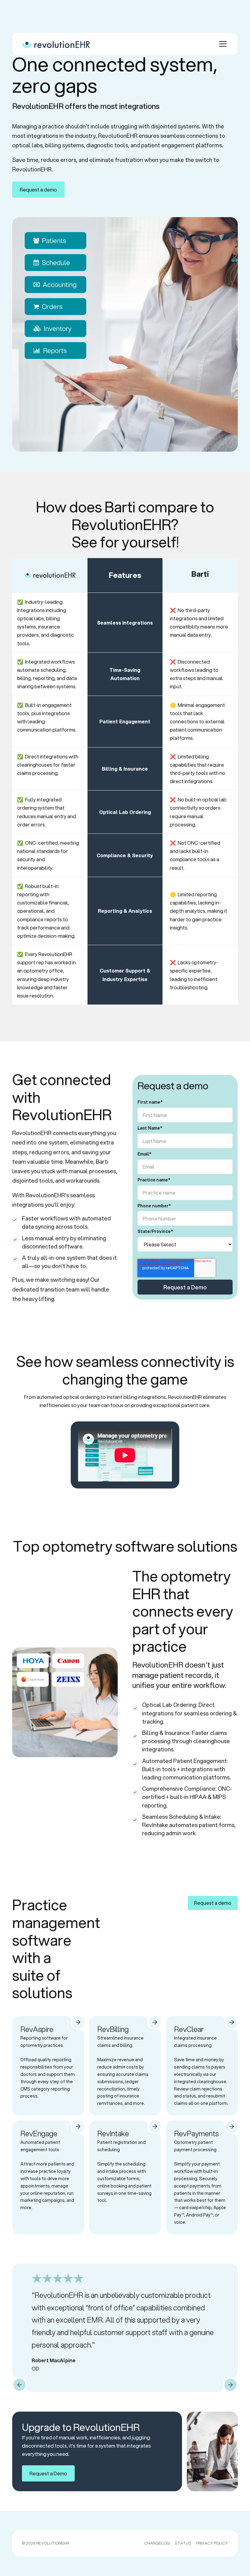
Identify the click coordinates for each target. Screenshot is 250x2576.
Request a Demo (48, 2473)
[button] (222, 44)
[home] (56, 44)
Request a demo (38, 190)
